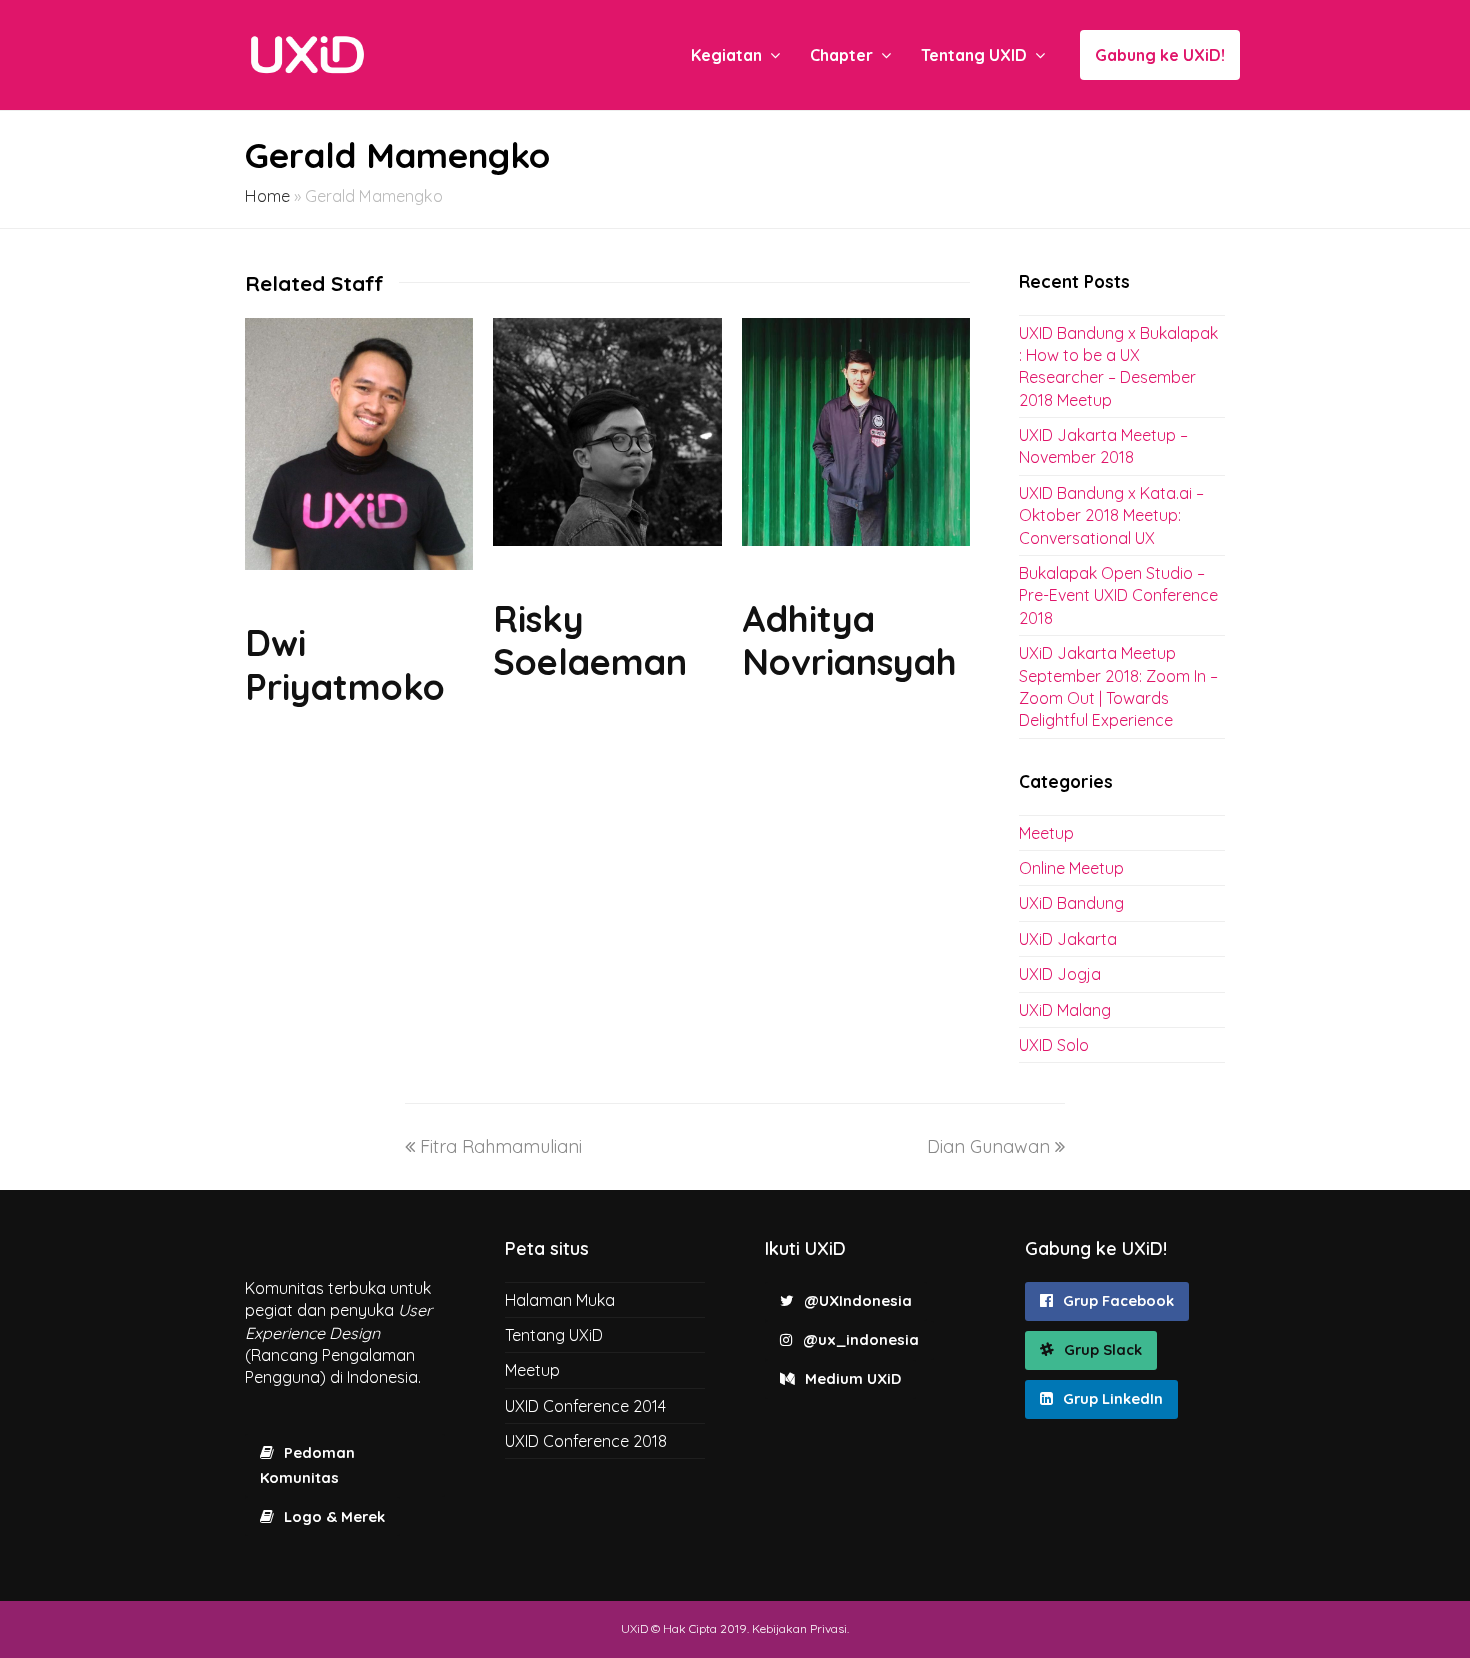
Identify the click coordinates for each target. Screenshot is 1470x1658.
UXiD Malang (1065, 1010)
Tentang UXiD (554, 1335)
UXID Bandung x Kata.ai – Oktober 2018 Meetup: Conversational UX (1111, 515)
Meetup (1046, 833)
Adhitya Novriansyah (849, 640)
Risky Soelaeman (590, 640)
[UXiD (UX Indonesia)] (307, 53)
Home (267, 196)
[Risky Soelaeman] (607, 539)
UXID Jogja (1060, 974)
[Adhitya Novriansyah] (856, 539)
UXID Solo (1054, 1045)
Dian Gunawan (988, 1146)
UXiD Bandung (1071, 903)
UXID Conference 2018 (586, 1441)
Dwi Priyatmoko (345, 664)
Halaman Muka (560, 1300)
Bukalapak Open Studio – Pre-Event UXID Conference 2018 (1118, 595)
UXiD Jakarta (1068, 939)
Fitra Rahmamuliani (501, 1146)
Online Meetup (1071, 868)
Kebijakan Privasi (799, 1628)
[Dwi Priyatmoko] (359, 563)
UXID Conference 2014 (585, 1406)
